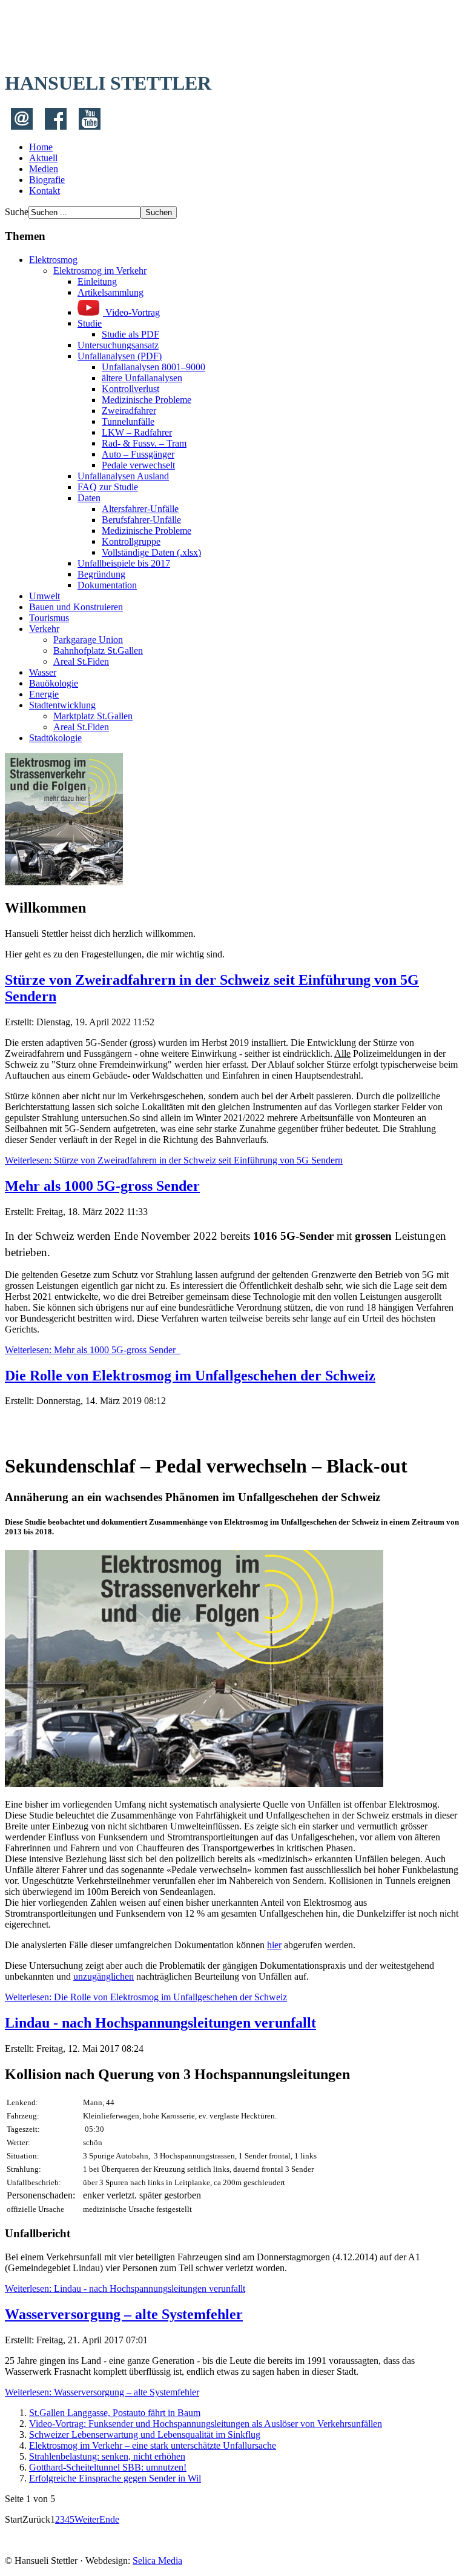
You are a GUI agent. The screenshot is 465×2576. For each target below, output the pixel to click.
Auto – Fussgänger (138, 454)
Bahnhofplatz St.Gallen (98, 651)
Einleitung (97, 281)
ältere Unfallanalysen (142, 378)
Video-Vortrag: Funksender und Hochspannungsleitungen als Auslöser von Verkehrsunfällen (206, 2424)
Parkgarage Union (88, 640)
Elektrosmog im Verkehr (100, 271)
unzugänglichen (104, 1976)
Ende (109, 2519)
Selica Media (157, 2561)
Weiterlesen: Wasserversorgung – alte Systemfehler (102, 2392)
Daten (89, 498)
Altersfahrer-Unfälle (140, 509)
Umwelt (45, 596)
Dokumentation (107, 585)
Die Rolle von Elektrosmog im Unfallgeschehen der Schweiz (190, 1376)
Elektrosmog (53, 260)
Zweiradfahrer (129, 411)
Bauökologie (54, 683)
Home (41, 147)
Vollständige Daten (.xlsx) (151, 552)
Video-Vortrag (131, 312)
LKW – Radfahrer (137, 432)
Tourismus (49, 618)
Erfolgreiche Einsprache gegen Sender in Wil (115, 2478)
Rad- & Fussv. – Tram (144, 443)
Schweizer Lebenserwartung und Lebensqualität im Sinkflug (145, 2435)
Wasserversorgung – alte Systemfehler (124, 2314)
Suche (17, 212)
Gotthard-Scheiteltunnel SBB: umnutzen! (108, 2467)
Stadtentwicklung (62, 705)
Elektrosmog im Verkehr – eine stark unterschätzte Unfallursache (153, 2445)
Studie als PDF (130, 334)
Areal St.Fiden (81, 661)
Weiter (87, 2519)
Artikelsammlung (110, 292)
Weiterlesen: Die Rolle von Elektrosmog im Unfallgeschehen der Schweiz (146, 1997)
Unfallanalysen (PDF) (120, 356)
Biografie (47, 180)
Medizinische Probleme (147, 400)
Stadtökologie (55, 738)
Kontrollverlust (130, 389)
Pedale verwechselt (138, 465)
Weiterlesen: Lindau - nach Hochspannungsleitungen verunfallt (125, 2288)
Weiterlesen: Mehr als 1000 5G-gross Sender (93, 1350)
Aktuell (43, 158)
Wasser (43, 672)
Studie (90, 323)
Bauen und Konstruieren (76, 607)
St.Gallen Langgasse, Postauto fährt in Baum (115, 2413)
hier (274, 1945)
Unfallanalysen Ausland (123, 476)
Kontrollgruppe (131, 541)
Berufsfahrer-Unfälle (141, 520)
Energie (44, 694)
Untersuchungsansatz (118, 345)
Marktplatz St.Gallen (93, 716)
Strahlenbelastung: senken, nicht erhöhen (107, 2456)
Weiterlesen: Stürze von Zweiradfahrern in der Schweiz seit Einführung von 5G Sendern (174, 1160)
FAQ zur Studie (108, 487)
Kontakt (45, 191)
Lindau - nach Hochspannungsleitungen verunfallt (160, 2023)
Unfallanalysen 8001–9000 (153, 367)
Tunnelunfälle (128, 421)
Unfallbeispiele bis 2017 (124, 563)
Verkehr (44, 629)
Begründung (101, 574)
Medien (44, 169)
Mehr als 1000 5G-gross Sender (102, 1186)
